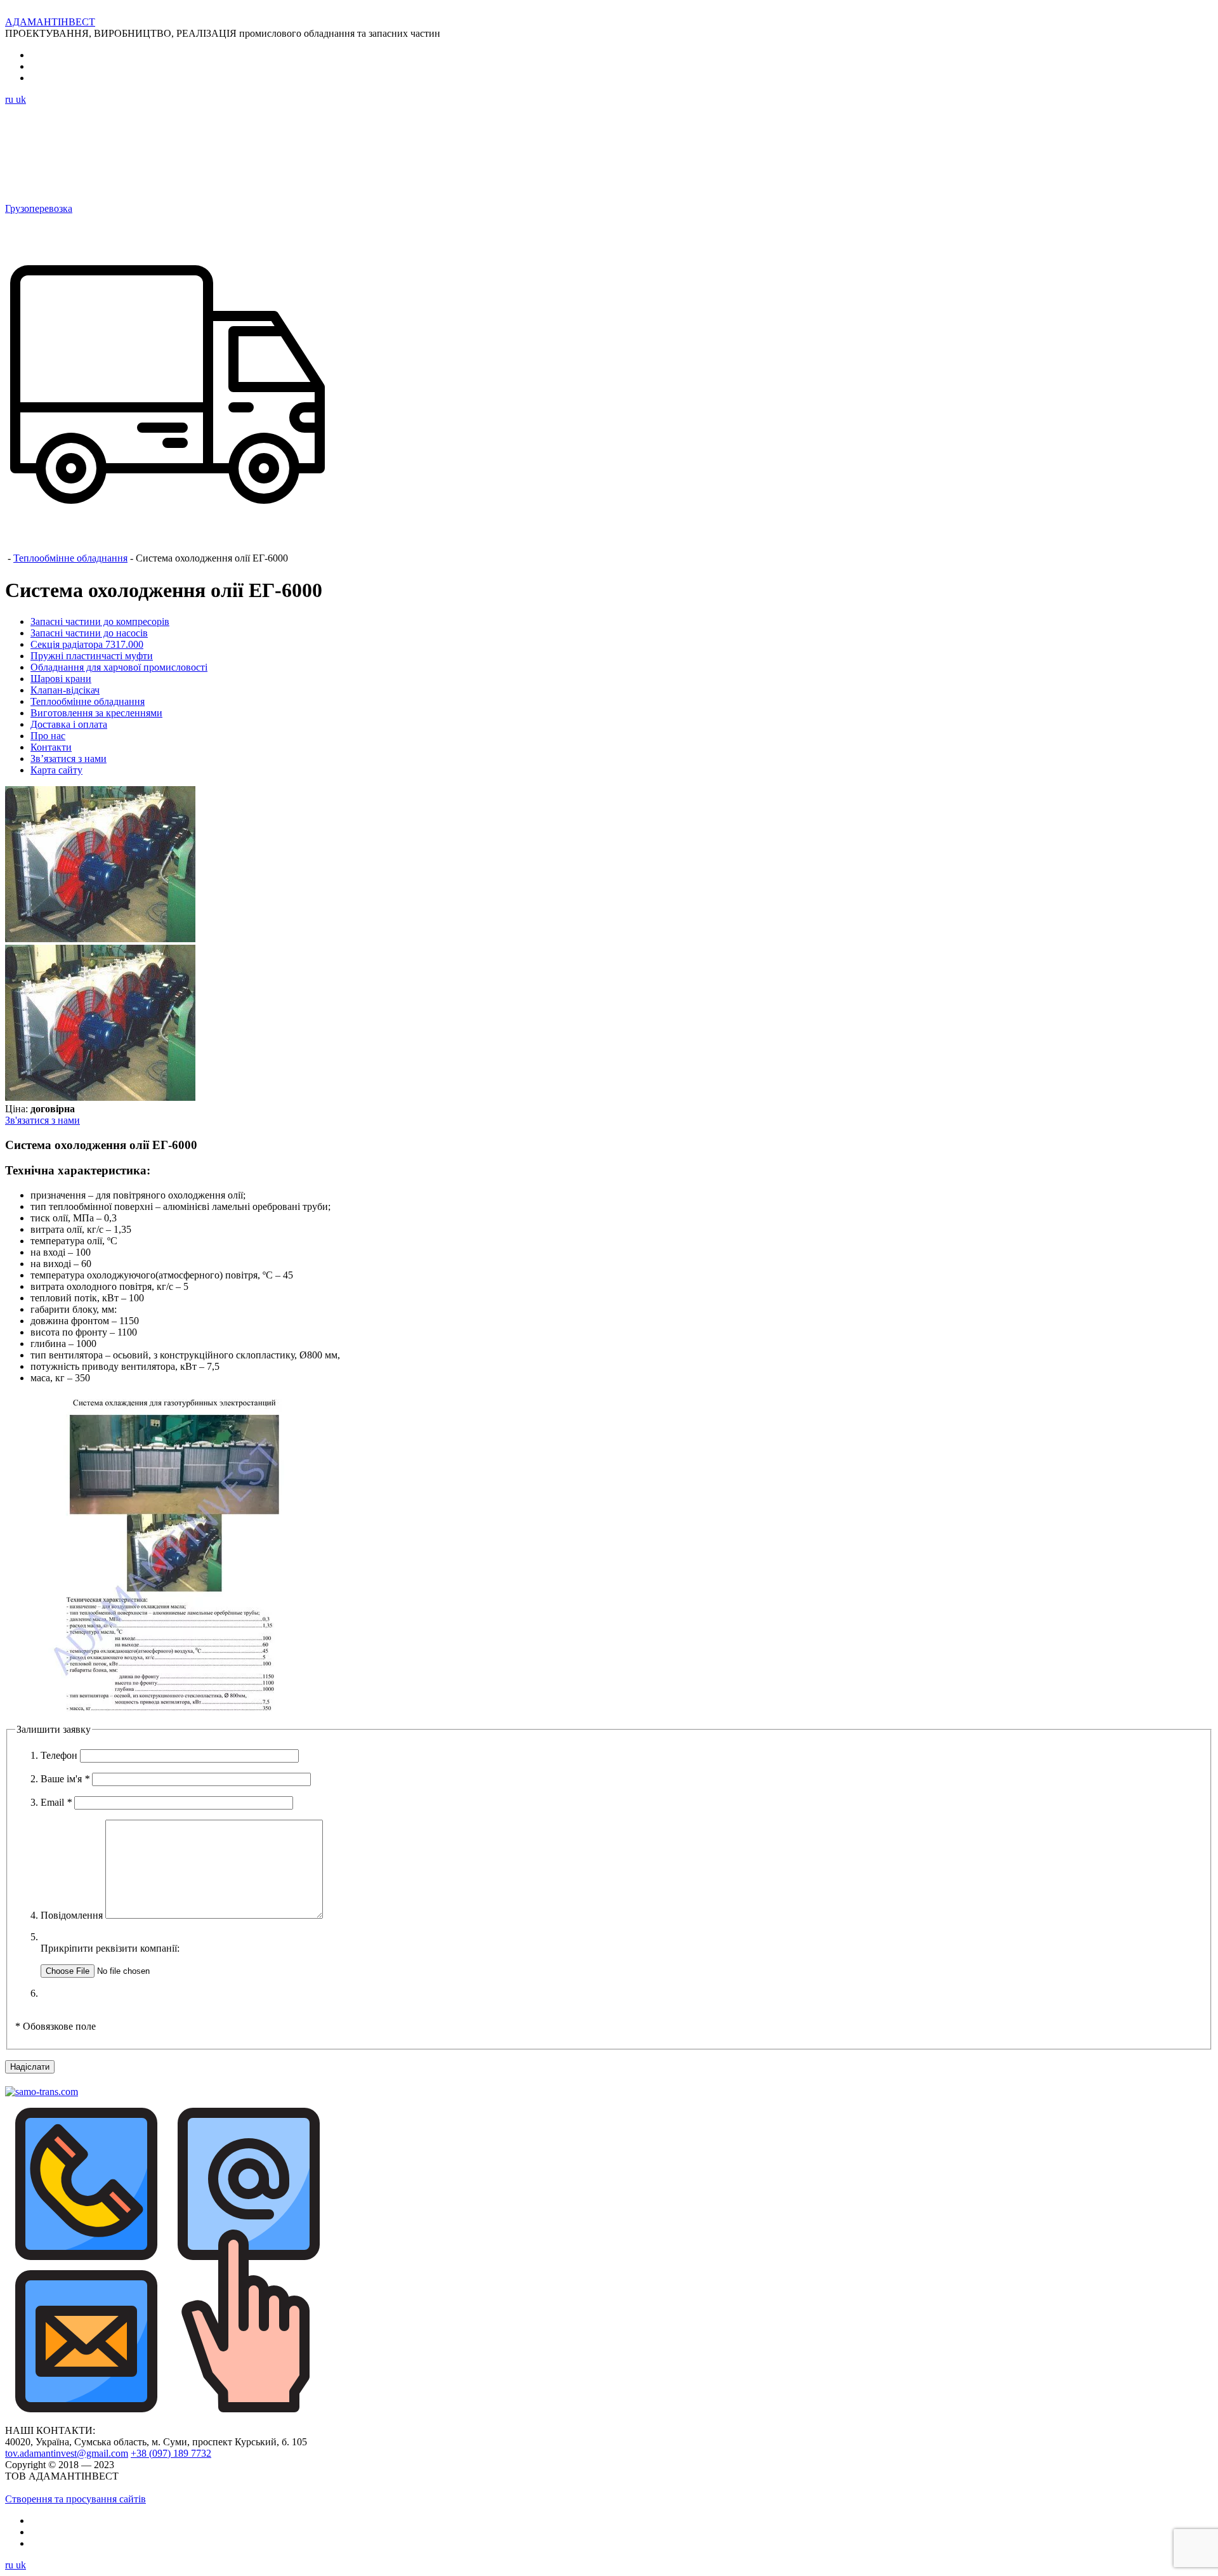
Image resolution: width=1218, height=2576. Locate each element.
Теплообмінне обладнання (70, 558)
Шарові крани (61, 679)
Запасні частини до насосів (89, 633)
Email (56, 1802)
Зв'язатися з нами (43, 1120)
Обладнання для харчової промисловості (119, 667)
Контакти (51, 747)
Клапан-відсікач (65, 690)
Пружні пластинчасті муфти (92, 656)
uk (21, 99)
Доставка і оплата (69, 724)
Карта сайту (56, 770)
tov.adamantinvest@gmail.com (67, 2453)
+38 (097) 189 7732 (171, 2453)
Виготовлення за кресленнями (96, 713)
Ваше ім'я (65, 1779)
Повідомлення (73, 1915)
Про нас (48, 736)
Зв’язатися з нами (69, 759)
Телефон (60, 1755)
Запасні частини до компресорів (100, 621)
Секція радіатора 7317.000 (87, 644)
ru (10, 99)
